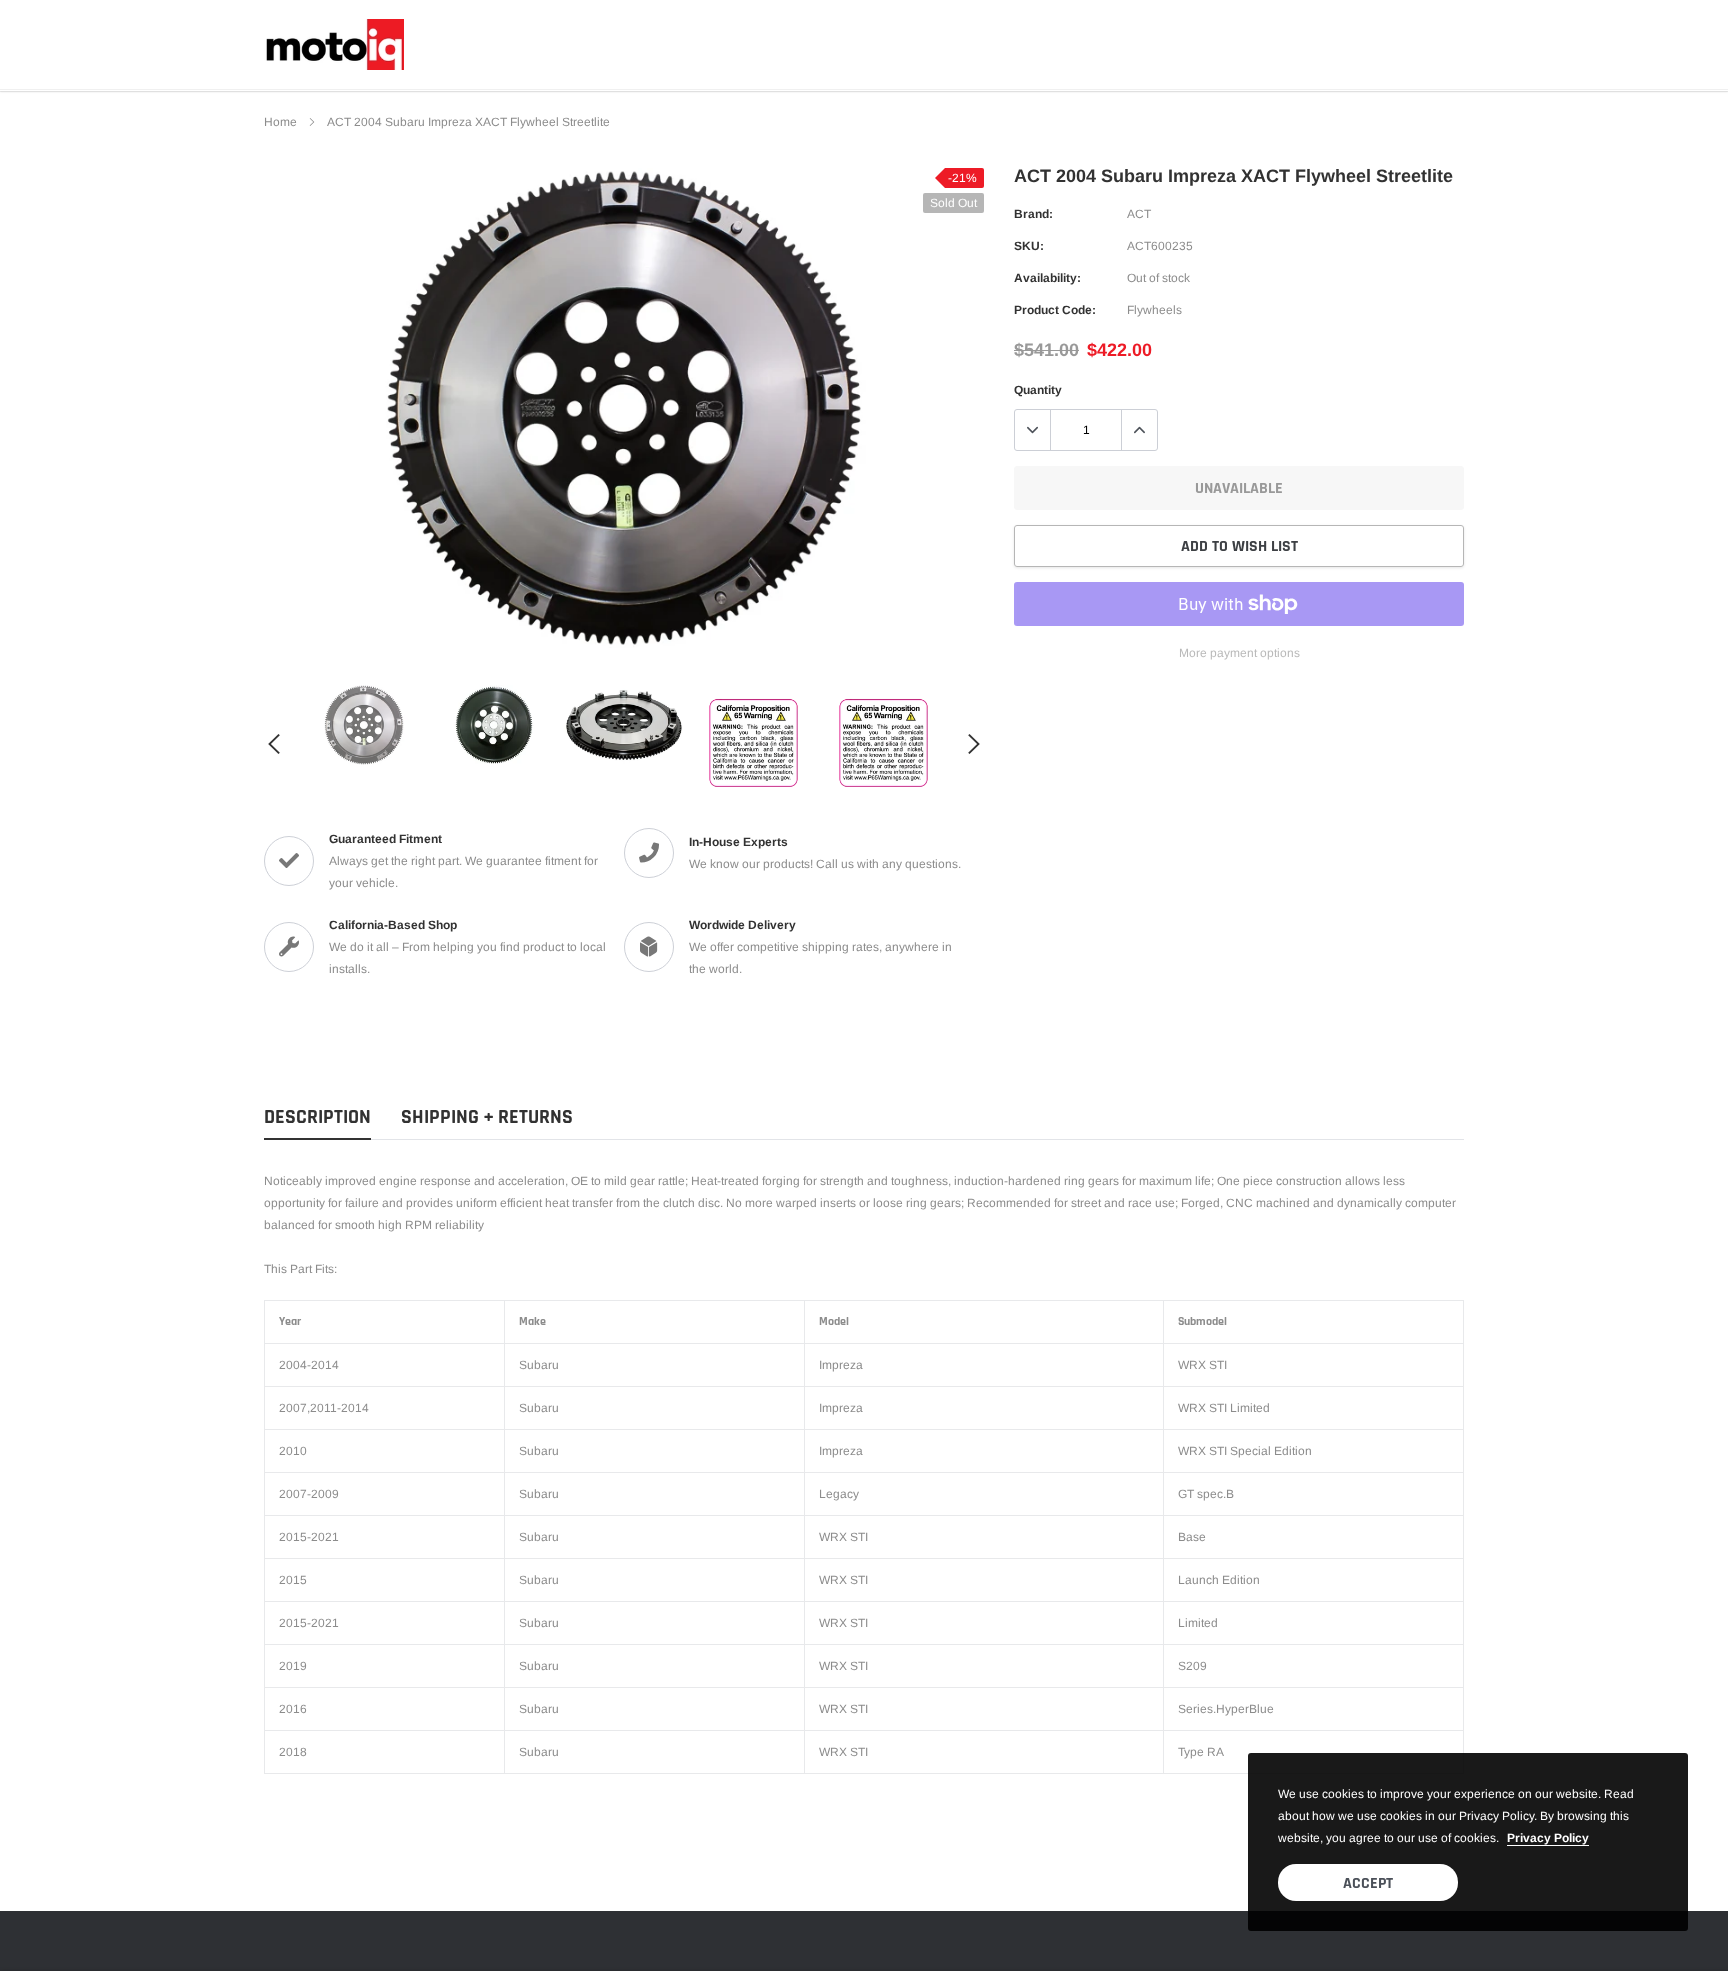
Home (280, 122)
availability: (1047, 278)
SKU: (1029, 246)
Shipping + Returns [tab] (487, 1117)
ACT (1139, 214)
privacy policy (1548, 1838)
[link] (364, 725)
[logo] (334, 44)
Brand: (1033, 214)
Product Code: (1055, 310)
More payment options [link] (1239, 653)
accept (1368, 1883)
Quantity (1038, 390)
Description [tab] (317, 1117)
